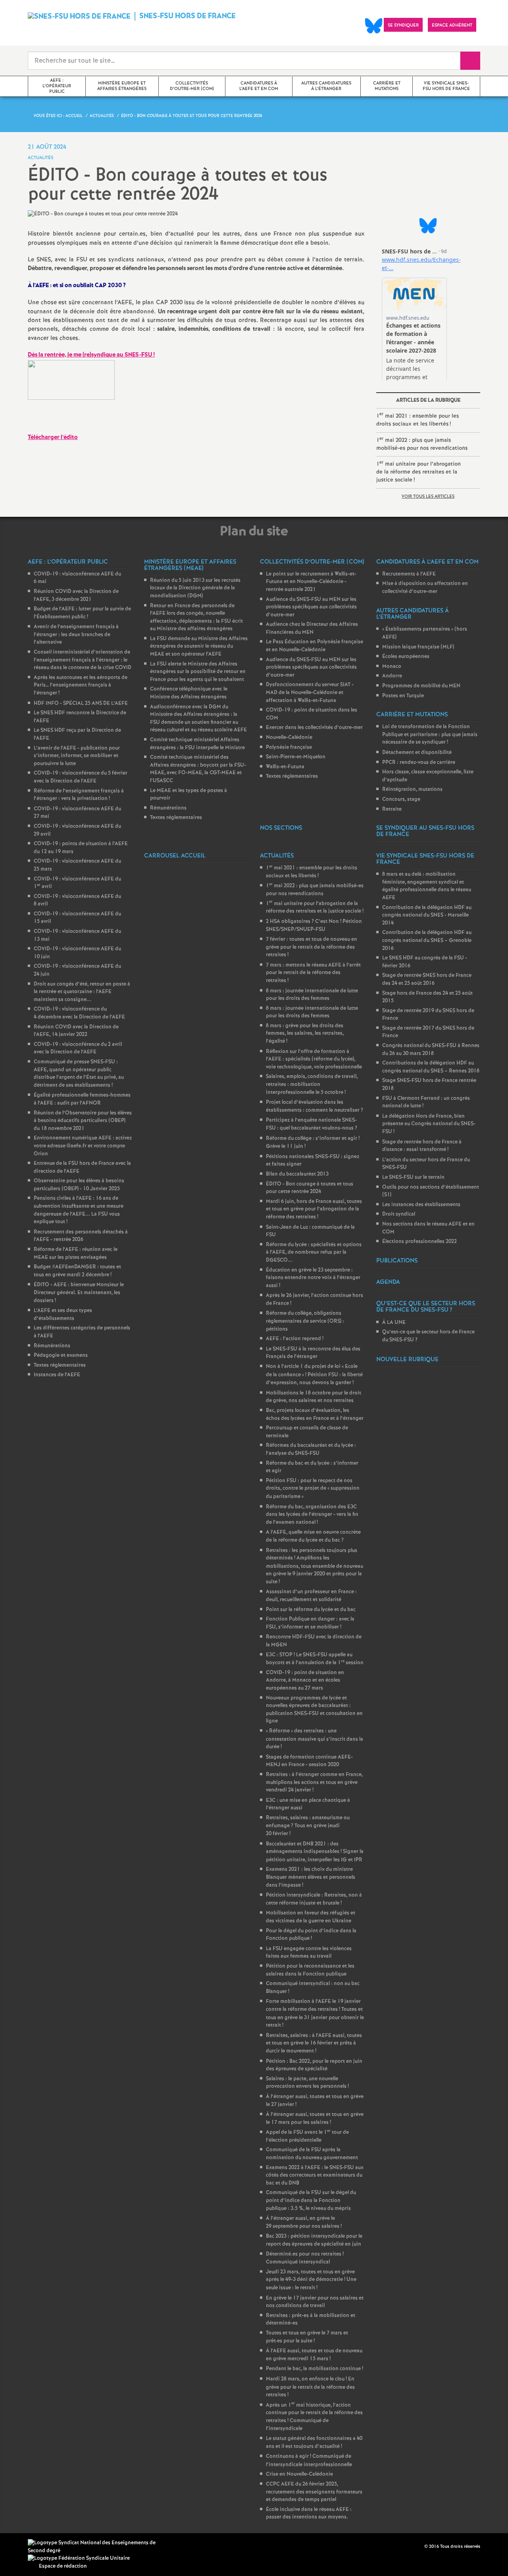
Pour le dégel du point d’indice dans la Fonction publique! (311, 1935)
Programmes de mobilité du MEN (421, 686)
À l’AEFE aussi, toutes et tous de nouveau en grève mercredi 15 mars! (314, 2355)
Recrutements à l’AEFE (409, 574)
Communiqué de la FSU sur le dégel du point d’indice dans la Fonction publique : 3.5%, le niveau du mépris (311, 2200)
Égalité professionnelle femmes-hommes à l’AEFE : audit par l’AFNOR (82, 1099)
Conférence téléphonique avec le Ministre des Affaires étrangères (189, 693)
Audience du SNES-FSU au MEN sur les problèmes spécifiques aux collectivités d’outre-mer (311, 607)
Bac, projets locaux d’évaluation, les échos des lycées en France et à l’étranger (315, 1415)
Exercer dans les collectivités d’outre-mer (314, 728)
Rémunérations (52, 1346)
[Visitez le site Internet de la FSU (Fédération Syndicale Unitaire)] (79, 2558)
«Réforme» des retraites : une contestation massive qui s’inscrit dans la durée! (315, 1739)
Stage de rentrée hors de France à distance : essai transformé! (422, 1146)
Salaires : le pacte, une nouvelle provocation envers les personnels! (307, 2083)
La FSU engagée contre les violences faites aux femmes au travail (309, 1953)
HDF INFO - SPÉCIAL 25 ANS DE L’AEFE (81, 703)
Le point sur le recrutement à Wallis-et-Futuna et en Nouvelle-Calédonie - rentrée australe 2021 (311, 582)
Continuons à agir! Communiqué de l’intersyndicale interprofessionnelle (309, 2461)
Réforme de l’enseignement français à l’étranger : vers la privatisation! (79, 795)
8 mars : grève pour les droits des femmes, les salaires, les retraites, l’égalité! (305, 1034)
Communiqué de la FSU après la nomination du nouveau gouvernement (312, 2154)
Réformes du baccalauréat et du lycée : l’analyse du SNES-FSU (311, 1449)
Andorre (392, 676)
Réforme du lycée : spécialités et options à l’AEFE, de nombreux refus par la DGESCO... (314, 1253)
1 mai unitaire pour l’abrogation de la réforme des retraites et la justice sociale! (419, 472)
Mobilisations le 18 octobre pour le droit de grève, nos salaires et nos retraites (314, 1397)
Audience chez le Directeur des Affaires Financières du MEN (312, 628)
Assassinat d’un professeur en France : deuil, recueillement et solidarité (311, 1596)
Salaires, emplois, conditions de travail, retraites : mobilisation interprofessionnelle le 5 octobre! (312, 1084)
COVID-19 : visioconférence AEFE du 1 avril (77, 883)
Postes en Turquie (403, 696)
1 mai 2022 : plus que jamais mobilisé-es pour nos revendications (422, 444)
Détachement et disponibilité (417, 753)
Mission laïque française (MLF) (418, 647)
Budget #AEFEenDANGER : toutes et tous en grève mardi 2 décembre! (77, 1271)
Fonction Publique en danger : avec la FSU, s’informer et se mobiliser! (310, 1623)
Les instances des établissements (421, 1205)
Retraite (392, 809)
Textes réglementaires (60, 1365)
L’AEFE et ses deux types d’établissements (63, 1315)
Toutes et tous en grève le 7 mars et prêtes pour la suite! (307, 2337)
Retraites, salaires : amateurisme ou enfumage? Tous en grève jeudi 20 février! (308, 1826)
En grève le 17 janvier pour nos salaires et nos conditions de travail (315, 2302)
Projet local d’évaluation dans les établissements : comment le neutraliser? (315, 1106)
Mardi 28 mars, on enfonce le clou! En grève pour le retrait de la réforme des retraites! (310, 2387)
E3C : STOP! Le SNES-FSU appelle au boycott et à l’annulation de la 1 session (315, 1659)
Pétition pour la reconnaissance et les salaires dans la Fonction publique (310, 1970)
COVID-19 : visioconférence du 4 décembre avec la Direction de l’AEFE (79, 1013)
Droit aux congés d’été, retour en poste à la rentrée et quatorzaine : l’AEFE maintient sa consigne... (82, 992)
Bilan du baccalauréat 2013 (297, 1174)
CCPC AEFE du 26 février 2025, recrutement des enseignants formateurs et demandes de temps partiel (314, 2492)
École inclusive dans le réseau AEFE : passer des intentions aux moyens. (309, 2514)
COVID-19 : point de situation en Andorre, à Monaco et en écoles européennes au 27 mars (305, 1680)
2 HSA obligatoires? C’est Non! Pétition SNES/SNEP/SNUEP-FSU (314, 926)
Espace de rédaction (63, 2566)
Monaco (392, 667)
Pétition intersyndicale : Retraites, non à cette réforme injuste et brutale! (314, 1899)
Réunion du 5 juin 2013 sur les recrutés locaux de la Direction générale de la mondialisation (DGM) (195, 588)
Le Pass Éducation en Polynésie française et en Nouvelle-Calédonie (315, 646)
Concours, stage (401, 799)
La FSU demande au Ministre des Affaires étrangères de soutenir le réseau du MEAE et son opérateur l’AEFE (199, 646)
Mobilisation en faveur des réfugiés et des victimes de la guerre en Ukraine (311, 1917)
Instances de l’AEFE (57, 1375)
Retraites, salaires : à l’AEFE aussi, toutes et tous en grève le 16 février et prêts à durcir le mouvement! (314, 2043)
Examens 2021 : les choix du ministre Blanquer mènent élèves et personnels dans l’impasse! (311, 1877)
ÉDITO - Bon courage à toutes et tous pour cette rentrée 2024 (310, 1188)
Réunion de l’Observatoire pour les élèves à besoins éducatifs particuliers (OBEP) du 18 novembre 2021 (83, 1121)
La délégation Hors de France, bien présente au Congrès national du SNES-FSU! (429, 1124)
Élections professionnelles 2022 (419, 1242)
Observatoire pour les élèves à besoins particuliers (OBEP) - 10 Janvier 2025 (79, 1185)
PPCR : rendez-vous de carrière (419, 762)
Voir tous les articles (428, 497)
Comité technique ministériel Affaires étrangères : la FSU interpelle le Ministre (197, 744)
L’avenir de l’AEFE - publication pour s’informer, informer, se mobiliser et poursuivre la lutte (77, 756)
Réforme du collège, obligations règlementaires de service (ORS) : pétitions (305, 1321)
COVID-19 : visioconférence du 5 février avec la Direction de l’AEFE (81, 777)
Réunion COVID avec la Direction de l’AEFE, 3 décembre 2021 (76, 596)
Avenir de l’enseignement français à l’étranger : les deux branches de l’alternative (76, 635)
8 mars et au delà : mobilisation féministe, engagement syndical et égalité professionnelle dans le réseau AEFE (427, 886)
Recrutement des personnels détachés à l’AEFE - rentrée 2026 (81, 1236)
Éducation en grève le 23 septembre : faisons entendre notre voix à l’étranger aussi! (313, 1278)
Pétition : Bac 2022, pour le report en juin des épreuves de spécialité (314, 2065)
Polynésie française (289, 747)
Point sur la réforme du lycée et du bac (311, 1610)
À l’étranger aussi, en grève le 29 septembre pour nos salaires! (304, 2222)
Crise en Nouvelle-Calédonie (299, 2474)
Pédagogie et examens (61, 1355)
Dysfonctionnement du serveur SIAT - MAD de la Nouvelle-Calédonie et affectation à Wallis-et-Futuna (310, 692)
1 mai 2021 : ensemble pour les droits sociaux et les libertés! (418, 419)
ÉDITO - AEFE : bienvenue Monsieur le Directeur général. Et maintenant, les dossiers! (79, 1293)
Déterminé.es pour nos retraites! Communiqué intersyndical (305, 2258)
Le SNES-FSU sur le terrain (413, 1177)
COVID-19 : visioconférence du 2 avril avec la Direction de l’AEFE (78, 1048)
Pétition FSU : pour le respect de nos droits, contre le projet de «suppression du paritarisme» (313, 1489)
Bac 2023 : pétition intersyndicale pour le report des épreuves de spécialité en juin (314, 2240)
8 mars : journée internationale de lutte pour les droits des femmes (312, 995)
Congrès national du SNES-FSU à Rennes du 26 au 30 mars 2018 (431, 1050)
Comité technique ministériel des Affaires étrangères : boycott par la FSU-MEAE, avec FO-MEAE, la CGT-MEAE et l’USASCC (198, 769)
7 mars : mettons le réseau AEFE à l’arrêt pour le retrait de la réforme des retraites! (313, 973)
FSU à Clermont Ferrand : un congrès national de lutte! (426, 1102)
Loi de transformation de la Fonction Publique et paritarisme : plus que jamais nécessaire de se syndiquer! (430, 735)
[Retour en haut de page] (30, 2546)
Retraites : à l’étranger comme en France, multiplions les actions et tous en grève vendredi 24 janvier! (314, 1782)
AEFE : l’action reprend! (295, 1339)
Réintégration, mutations (412, 789)
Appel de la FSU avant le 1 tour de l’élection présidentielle (307, 2136)
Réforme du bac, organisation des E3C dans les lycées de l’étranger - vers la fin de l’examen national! (312, 1515)
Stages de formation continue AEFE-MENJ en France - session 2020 (309, 1761)
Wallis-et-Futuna (285, 767)
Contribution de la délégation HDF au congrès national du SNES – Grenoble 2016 (427, 940)
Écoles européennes (406, 657)
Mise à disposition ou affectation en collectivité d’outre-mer (425, 588)
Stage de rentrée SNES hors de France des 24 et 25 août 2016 (427, 979)
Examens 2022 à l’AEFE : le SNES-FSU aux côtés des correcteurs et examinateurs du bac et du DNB (315, 2175)
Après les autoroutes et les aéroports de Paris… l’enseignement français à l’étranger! (81, 685)
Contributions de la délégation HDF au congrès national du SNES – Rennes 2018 (431, 1067)
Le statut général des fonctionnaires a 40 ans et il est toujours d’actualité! (314, 2443)
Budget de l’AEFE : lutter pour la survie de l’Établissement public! (82, 613)
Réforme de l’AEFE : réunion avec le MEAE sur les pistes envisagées (76, 1253)
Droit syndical (399, 1214)
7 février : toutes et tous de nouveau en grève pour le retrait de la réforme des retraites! (312, 947)
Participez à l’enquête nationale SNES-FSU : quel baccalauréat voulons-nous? (312, 1124)
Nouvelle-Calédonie (289, 738)
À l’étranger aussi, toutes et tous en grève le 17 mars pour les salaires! (315, 2119)
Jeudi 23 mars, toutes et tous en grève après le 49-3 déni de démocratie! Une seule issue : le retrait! (311, 2280)
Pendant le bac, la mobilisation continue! (315, 2369)
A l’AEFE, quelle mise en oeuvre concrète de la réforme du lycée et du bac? (313, 1536)
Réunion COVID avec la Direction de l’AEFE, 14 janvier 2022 (76, 1031)
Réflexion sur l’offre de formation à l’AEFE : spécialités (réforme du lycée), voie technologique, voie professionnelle (314, 1059)
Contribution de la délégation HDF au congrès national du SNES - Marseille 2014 (427, 915)
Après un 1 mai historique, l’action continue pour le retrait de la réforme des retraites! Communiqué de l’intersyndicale (314, 2417)
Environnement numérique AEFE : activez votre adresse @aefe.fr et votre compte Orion (83, 1146)
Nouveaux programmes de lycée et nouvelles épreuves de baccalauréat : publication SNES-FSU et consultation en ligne (314, 1710)
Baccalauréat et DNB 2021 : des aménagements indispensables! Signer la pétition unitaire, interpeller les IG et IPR (315, 1852)
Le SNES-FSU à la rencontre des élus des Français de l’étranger (313, 1353)
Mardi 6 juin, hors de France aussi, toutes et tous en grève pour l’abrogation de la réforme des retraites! (314, 1209)
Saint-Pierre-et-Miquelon (296, 757)
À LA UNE (394, 1323)
